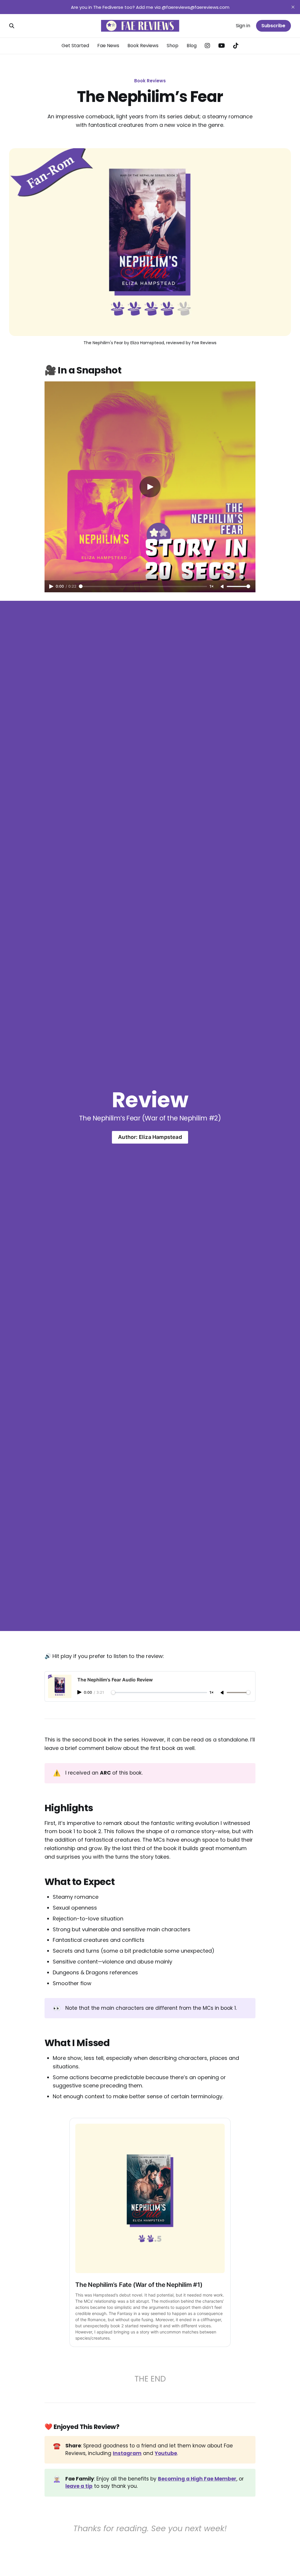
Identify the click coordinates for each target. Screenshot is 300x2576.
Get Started (75, 46)
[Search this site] (12, 26)
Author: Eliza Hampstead (150, 1137)
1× (212, 586)
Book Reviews (143, 46)
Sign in (243, 26)
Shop (173, 46)
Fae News (108, 46)
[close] (293, 7)
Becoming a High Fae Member (197, 2479)
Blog (192, 46)
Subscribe (273, 26)
